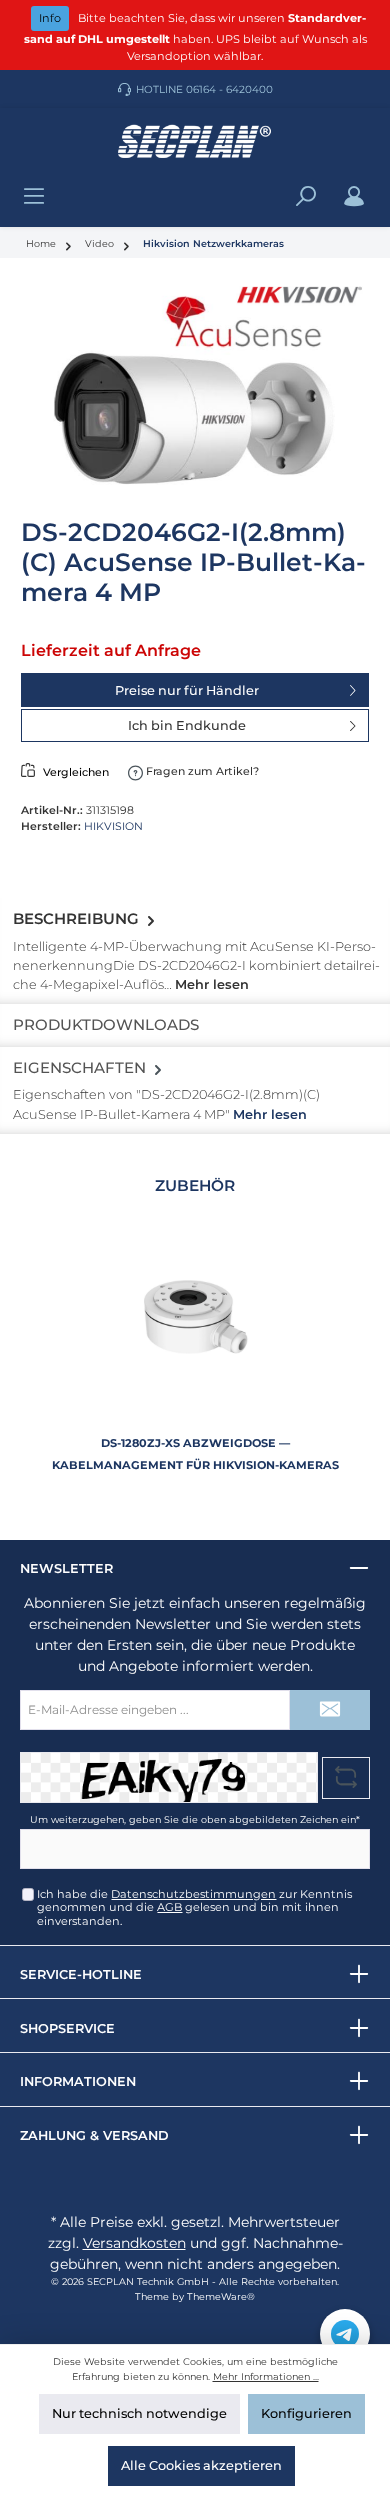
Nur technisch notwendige (139, 2413)
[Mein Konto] (354, 196)
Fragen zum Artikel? (201, 771)
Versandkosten (134, 2243)
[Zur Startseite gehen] (195, 142)
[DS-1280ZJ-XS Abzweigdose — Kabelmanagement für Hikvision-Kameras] (195, 1317)
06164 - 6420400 (229, 89)
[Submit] (330, 1710)
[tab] (195, 951)
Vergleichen (76, 772)
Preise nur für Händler (187, 690)
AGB (169, 1907)
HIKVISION (113, 826)
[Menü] (34, 196)
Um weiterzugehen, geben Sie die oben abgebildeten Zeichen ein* (195, 1819)
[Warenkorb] (379, 187)
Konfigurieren (306, 2413)
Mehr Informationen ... (266, 2376)
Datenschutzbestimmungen (193, 1894)
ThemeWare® (221, 2296)
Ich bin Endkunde (187, 725)
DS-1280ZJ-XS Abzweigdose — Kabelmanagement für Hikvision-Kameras (195, 1454)
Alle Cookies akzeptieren (201, 2465)
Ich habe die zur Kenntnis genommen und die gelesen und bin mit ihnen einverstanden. (194, 1907)
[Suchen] (306, 196)
